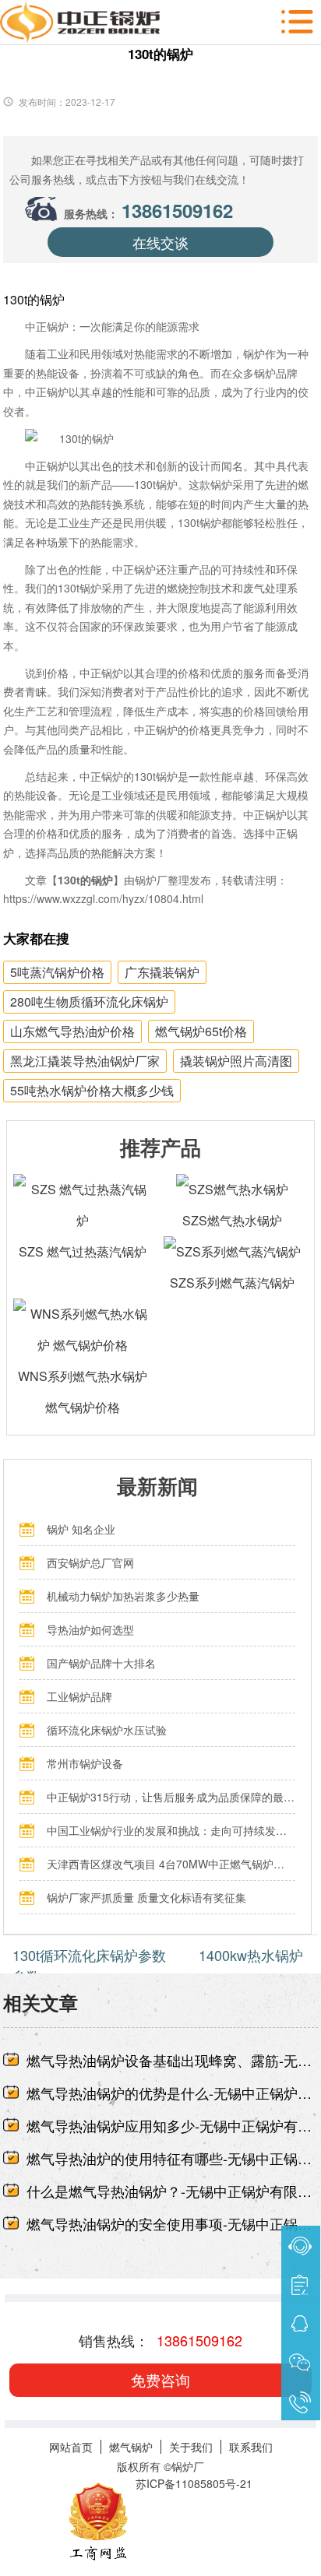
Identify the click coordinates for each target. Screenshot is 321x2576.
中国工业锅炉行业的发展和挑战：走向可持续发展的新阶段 (171, 1830)
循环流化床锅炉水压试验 (107, 1730)
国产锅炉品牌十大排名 (101, 1663)
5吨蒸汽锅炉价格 (57, 972)
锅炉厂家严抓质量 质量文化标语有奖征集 (146, 1897)
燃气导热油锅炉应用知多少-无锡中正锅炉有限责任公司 (172, 2125)
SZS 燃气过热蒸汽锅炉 (83, 1251)
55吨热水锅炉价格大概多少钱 (92, 1090)
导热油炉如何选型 (90, 1629)
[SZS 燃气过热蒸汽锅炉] (82, 1189)
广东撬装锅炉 (162, 972)
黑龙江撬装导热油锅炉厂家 (85, 1061)
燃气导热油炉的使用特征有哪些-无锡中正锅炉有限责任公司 (172, 2158)
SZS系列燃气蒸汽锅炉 (232, 1283)
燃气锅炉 (131, 2447)
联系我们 (251, 2447)
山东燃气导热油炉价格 (72, 1031)
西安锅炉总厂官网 (90, 1562)
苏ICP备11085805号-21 (194, 2483)
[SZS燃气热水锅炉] (232, 1189)
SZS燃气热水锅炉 (232, 1220)
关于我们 (191, 2447)
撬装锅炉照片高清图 (236, 1061)
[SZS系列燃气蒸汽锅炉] (232, 1251)
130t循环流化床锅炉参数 (89, 1955)
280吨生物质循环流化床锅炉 (89, 1002)
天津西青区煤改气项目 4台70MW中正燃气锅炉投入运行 (171, 1864)
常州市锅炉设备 (85, 1763)
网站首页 (71, 2447)
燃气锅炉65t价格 (201, 1031)
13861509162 (177, 210)
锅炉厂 (188, 2466)
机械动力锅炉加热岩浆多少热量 (123, 1596)
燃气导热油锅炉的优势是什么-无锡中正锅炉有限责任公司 (172, 2093)
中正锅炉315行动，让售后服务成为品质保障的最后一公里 (171, 1797)
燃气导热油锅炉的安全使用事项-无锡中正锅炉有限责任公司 (172, 2223)
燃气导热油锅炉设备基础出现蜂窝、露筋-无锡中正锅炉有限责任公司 (172, 2060)
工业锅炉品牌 (79, 1696)
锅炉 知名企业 (81, 1529)
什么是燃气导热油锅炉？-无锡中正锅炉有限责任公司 (172, 2191)
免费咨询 (160, 2379)
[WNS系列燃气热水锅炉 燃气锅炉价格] (82, 1314)
